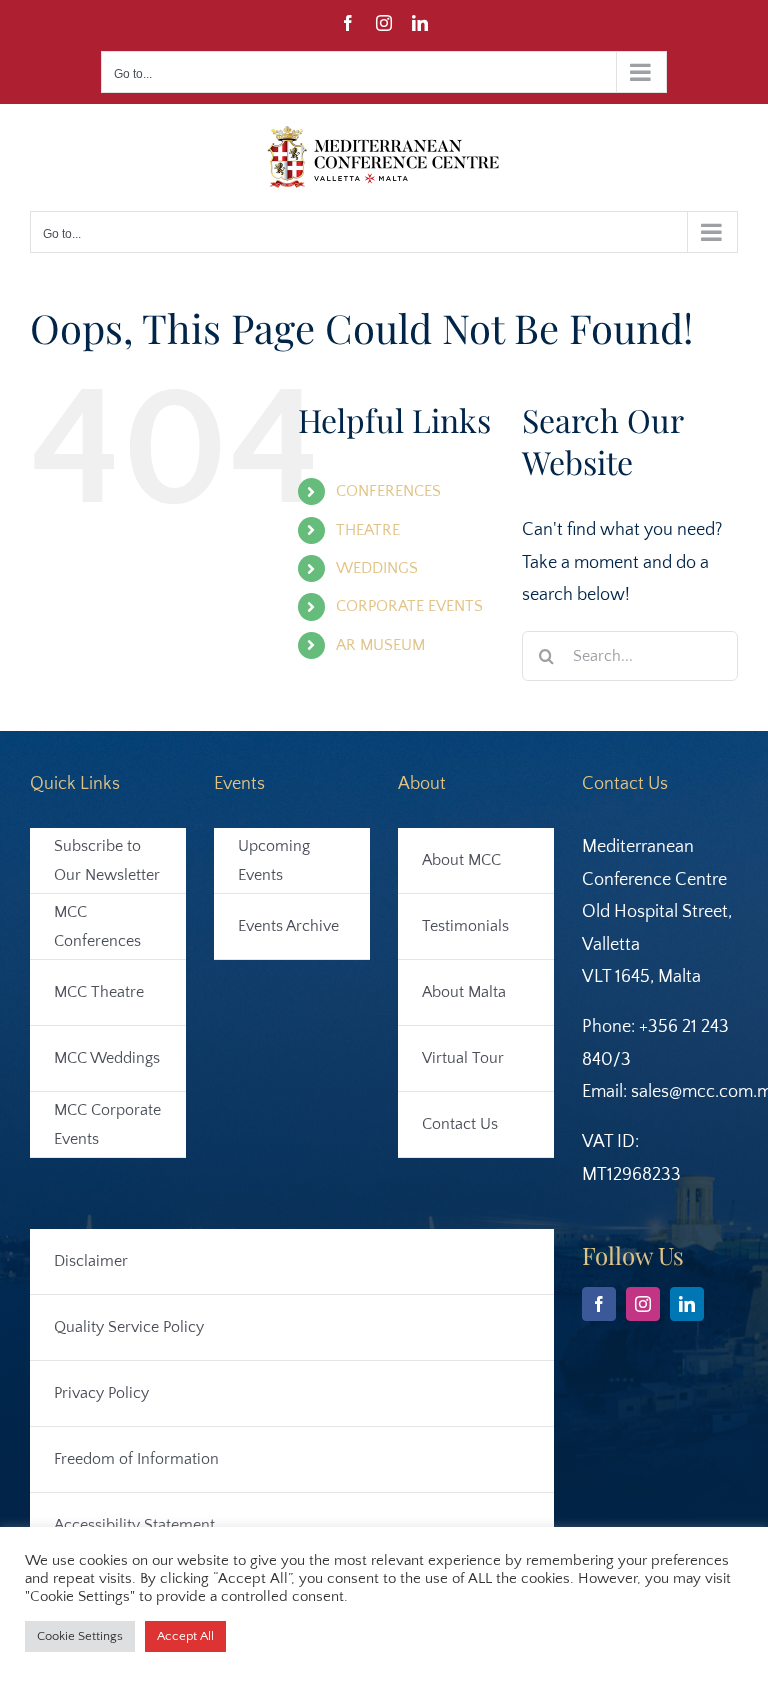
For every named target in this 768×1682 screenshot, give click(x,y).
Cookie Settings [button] (80, 1636)
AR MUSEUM (380, 645)
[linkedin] (687, 1304)
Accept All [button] (185, 1636)
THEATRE (368, 530)
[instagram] (643, 1304)
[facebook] (599, 1304)
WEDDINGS (377, 568)
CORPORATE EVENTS (409, 606)
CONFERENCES (388, 491)
